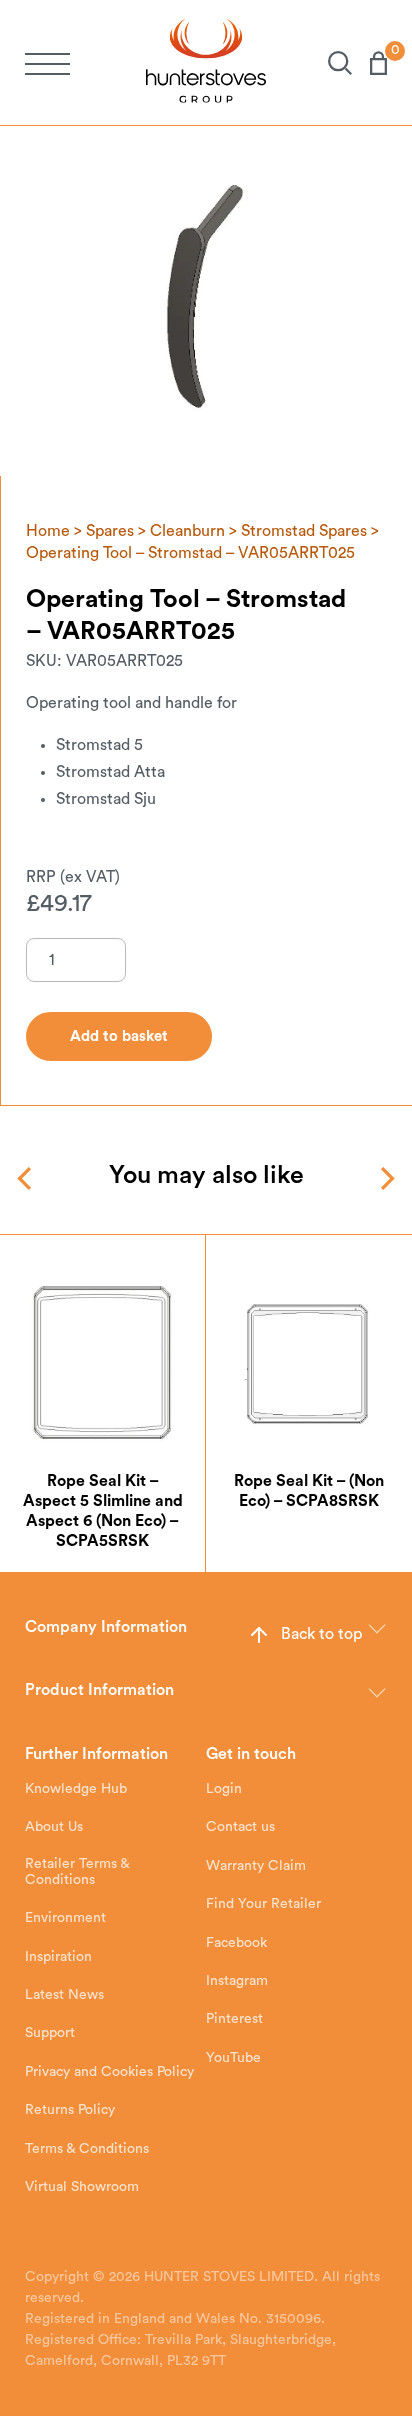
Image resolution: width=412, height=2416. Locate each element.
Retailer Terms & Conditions (77, 1872)
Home (48, 531)
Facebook (236, 1943)
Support (50, 2033)
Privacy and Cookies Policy (109, 2072)
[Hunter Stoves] (206, 62)
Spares (110, 531)
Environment (65, 1918)
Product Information (99, 1690)
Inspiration (58, 1957)
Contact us (240, 1827)
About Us (54, 1827)
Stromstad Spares (304, 531)
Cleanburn (187, 531)
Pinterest (234, 2019)
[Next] (385, 1178)
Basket (369, 63)
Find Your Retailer (263, 1904)
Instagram (237, 1981)
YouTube (233, 2058)
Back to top (321, 1634)
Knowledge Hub (76, 1789)
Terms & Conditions (87, 2149)
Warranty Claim (256, 1866)
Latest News (64, 1995)
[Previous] (26, 1178)
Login (224, 1789)
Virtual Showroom (82, 2187)
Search (331, 63)
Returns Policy (70, 2110)
